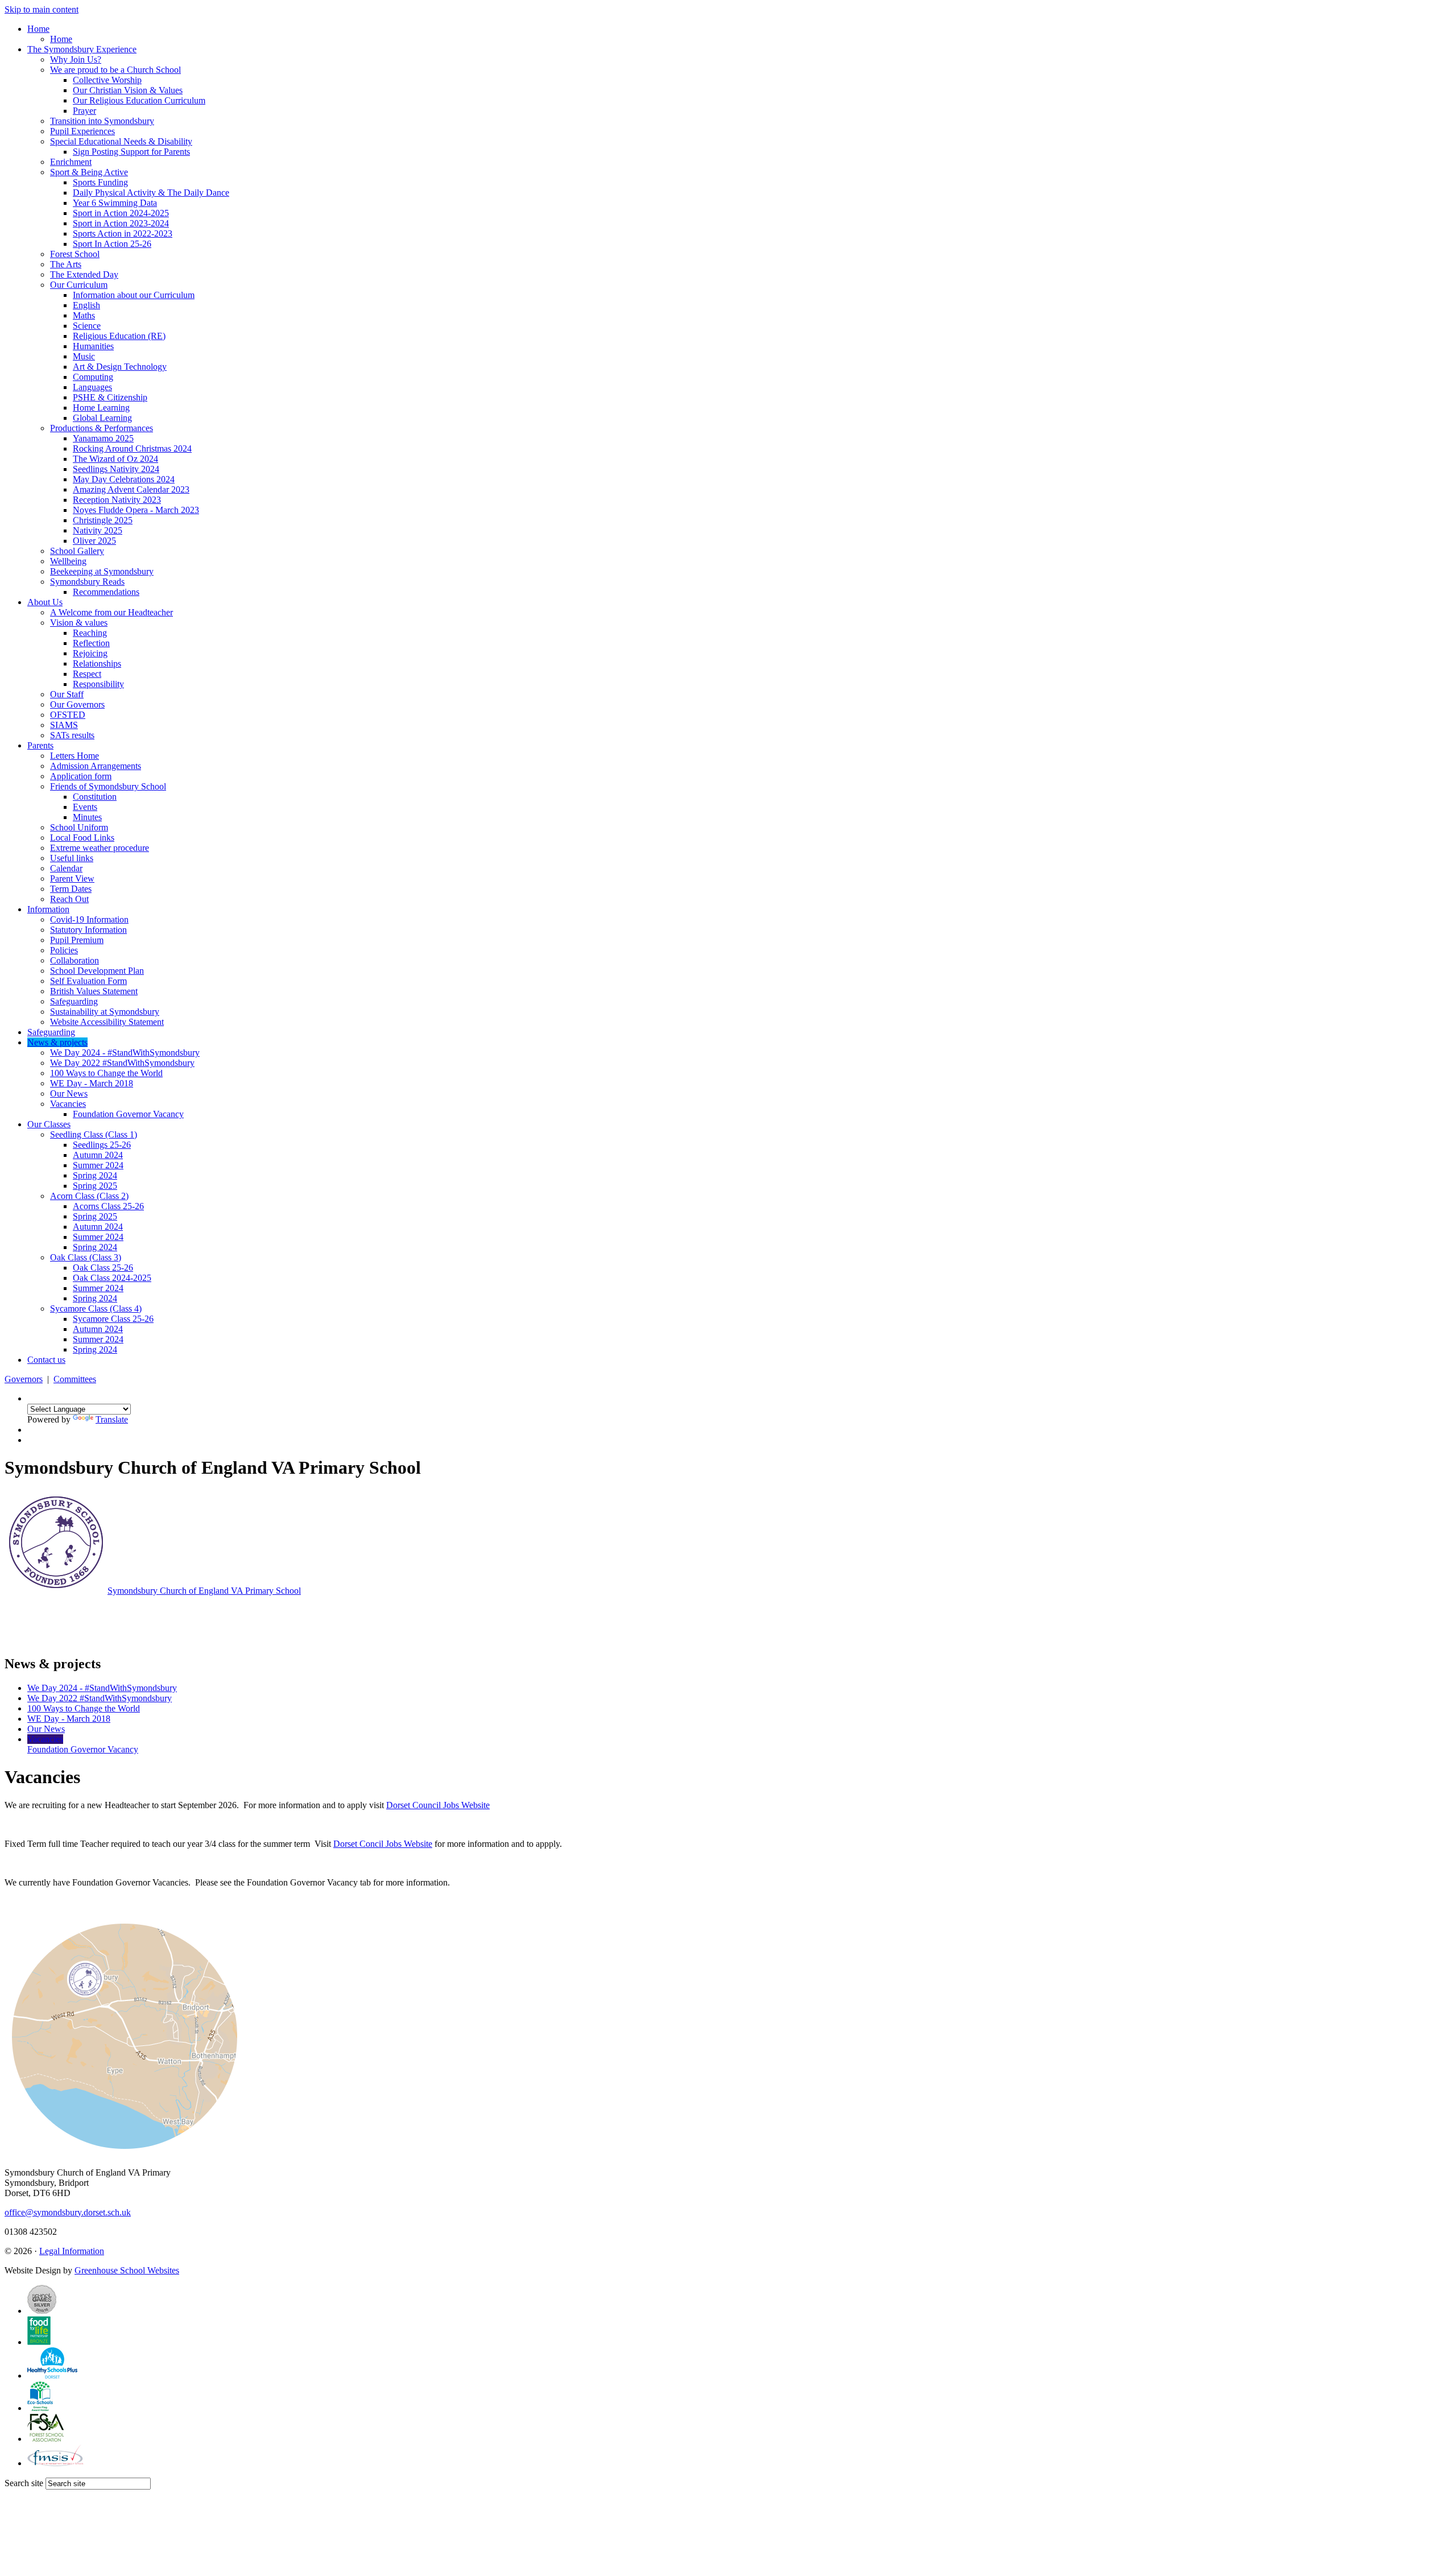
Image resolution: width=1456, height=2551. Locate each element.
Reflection (91, 643)
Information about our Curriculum (134, 295)
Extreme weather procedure (100, 848)
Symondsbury (204, 1591)
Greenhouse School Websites (127, 2270)
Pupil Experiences (82, 131)
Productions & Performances (102, 428)
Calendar (66, 868)
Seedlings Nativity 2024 (116, 469)
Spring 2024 (95, 1175)
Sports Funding (100, 182)
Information (48, 909)
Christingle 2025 (103, 520)
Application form (81, 776)
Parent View (72, 878)
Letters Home (75, 756)
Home (38, 29)
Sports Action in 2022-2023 (123, 233)
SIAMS (64, 725)
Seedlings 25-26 (102, 1145)
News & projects (57, 1042)
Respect (87, 674)
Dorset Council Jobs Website (438, 1805)
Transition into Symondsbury (102, 121)
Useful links (72, 858)
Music (84, 356)
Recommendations (106, 592)
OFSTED (68, 715)
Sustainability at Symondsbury (105, 1012)
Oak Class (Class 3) (86, 1257)
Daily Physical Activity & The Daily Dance (151, 193)
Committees (75, 1379)
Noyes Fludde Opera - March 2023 (136, 510)
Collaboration (75, 960)
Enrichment (71, 162)
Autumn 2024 (98, 1155)
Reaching (90, 633)
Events (85, 807)
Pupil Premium (77, 940)
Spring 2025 (95, 1186)
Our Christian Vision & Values (128, 90)
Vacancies (68, 1104)
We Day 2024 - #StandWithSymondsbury (125, 1053)
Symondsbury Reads (87, 582)
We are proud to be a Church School (115, 70)
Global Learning (102, 418)
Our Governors (77, 704)
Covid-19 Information (89, 919)
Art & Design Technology (120, 367)
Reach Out (69, 899)
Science (87, 326)
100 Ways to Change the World (106, 1073)
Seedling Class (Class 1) (94, 1134)
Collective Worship (107, 80)
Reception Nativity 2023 (117, 500)
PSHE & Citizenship (110, 397)
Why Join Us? (76, 59)
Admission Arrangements (96, 766)
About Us (45, 602)
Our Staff (67, 694)
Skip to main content (42, 9)
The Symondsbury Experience (82, 49)
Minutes (87, 817)
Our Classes (49, 1124)
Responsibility (98, 684)
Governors (24, 1379)
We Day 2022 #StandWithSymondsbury (122, 1063)
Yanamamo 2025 (103, 438)
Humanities (93, 346)
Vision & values (79, 623)
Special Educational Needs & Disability (121, 141)
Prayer (84, 111)
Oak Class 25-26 (103, 1268)
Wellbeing (68, 561)
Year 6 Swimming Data (115, 203)
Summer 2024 (98, 1165)
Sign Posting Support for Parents (131, 152)
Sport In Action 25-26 (112, 244)
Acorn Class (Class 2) (89, 1196)
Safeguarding (74, 1001)
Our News (69, 1093)
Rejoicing (90, 653)
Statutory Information (88, 930)
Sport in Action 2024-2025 (121, 213)
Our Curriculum (79, 285)
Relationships (97, 663)
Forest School (75, 254)
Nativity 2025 (98, 530)
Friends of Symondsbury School (108, 786)
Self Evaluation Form (88, 981)
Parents (40, 745)
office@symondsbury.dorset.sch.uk (68, 2212)
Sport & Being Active (89, 172)
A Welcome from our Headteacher (111, 612)
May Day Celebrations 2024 (124, 479)
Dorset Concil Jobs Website (383, 1844)
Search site (24, 2483)
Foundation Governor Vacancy (128, 1114)
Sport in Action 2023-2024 (121, 223)
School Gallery (77, 551)
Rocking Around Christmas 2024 (132, 448)
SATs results (72, 735)
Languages (92, 387)
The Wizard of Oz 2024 (115, 459)
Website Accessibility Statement (107, 1022)
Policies (64, 950)
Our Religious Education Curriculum (139, 100)
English (86, 305)
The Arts (66, 264)
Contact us (46, 1360)
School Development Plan (97, 971)
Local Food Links (82, 838)
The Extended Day (84, 274)
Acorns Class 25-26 (108, 1206)
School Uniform (79, 827)
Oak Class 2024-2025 (112, 1278)
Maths (84, 315)
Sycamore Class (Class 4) (96, 1308)
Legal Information (72, 2251)
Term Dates (71, 889)
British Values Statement (94, 991)
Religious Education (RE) (119, 336)
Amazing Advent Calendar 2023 (131, 489)
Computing (93, 377)
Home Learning (101, 408)
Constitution (95, 797)
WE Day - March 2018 (92, 1083)
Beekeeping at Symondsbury (102, 571)
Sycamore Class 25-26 (113, 1319)
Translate (112, 1419)
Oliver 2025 (94, 541)
